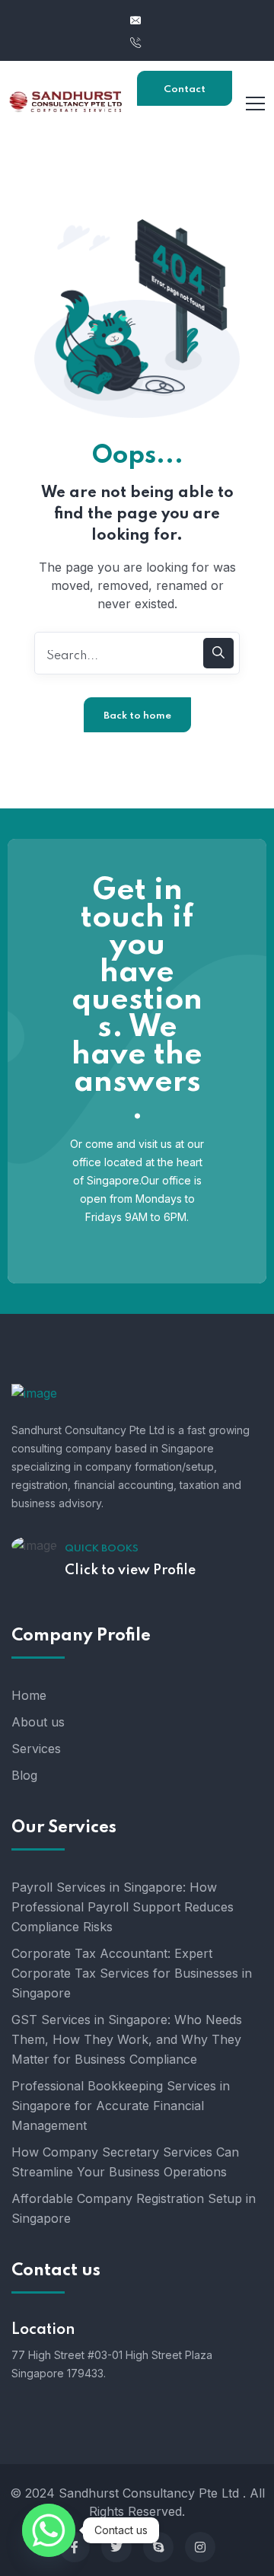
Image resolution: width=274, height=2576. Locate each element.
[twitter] (116, 2547)
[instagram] (200, 2547)
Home (29, 1695)
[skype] (158, 2547)
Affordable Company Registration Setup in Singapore (134, 2208)
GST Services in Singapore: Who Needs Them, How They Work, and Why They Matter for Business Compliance (127, 2039)
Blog (24, 1775)
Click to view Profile (130, 1570)
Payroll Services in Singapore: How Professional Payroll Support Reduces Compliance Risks (123, 1907)
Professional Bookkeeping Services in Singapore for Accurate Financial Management (121, 2106)
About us (38, 1722)
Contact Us (185, 95)
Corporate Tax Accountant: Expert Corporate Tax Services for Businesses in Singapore (132, 1973)
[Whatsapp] (49, 2530)
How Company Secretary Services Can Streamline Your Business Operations (125, 2162)
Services (36, 1749)
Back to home (137, 716)
